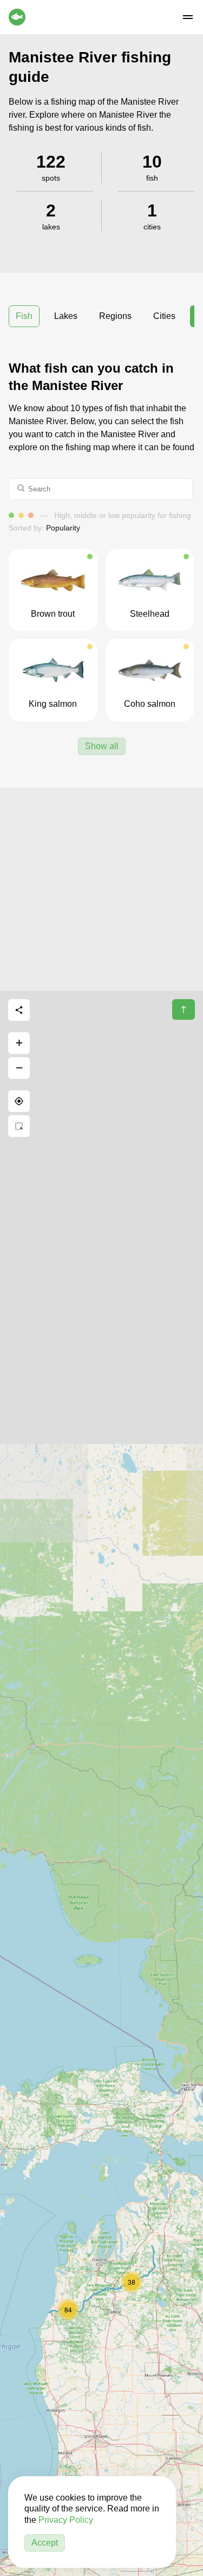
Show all (102, 746)
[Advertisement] (101, 889)
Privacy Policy (66, 2520)
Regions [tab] (115, 316)
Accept (45, 2543)
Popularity (63, 528)
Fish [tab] (24, 316)
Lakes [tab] (66, 316)
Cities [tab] (164, 316)
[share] (19, 1010)
